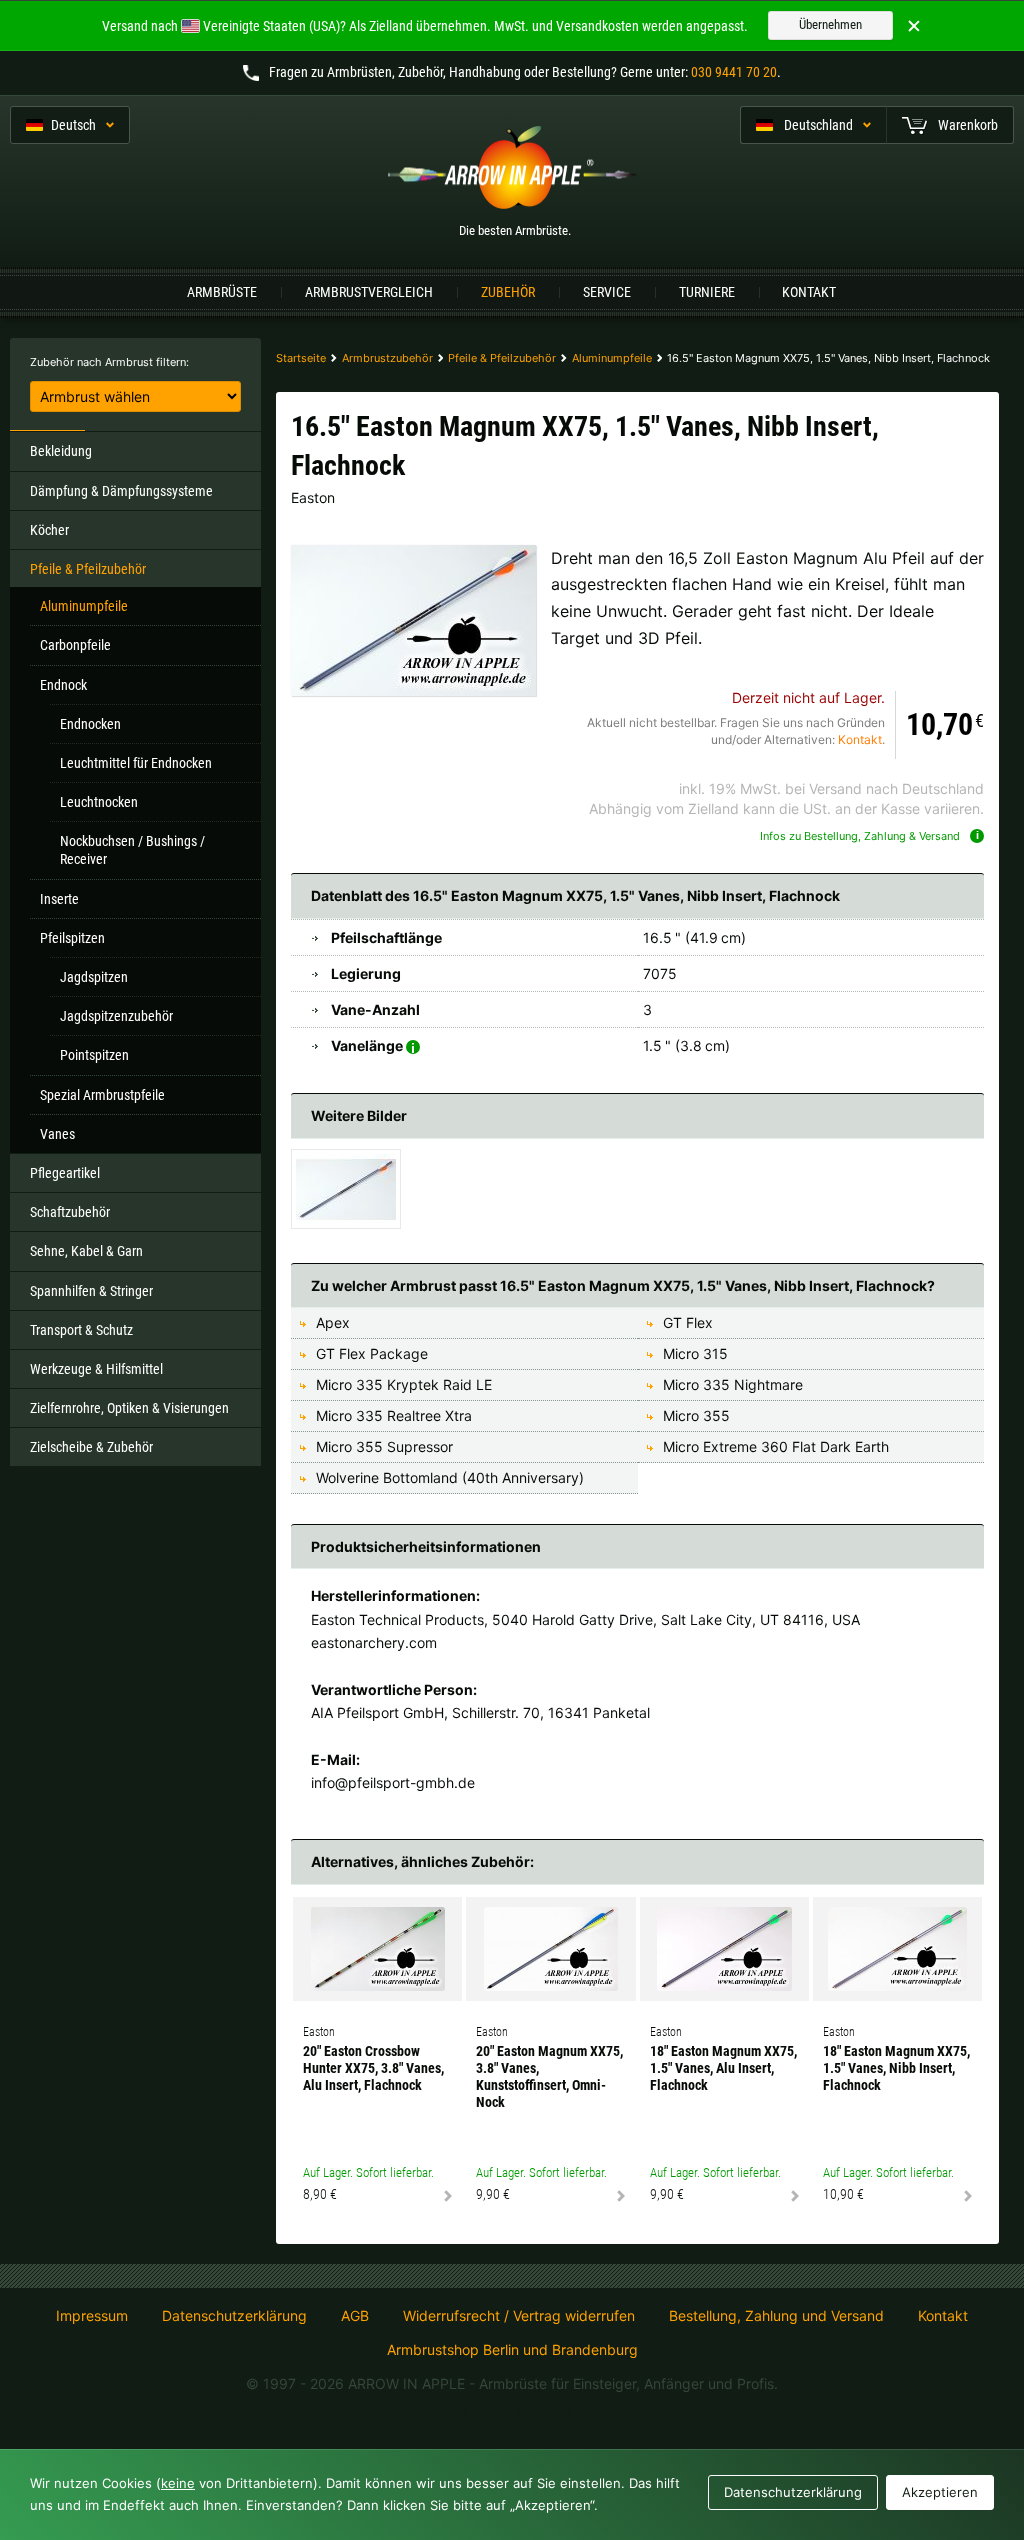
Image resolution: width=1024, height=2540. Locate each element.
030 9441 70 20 (734, 72)
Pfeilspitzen (72, 938)
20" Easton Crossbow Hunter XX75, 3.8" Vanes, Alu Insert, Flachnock (373, 2068)
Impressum (92, 2316)
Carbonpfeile (75, 645)
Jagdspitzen (94, 977)
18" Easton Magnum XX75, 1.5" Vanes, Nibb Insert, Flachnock (896, 2068)
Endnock (63, 685)
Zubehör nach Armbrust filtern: (109, 362)
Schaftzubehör (70, 1212)
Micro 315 (695, 1353)
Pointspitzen (94, 1055)
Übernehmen (830, 24)
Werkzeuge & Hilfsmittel (96, 1369)
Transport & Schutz (81, 1330)
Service (607, 292)
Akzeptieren (940, 2492)
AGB (355, 2316)
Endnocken (90, 724)
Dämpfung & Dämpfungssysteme (121, 491)
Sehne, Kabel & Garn (86, 1251)
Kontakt (809, 292)
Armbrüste (222, 292)
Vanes (57, 1134)
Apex (333, 1322)
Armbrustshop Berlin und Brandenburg (512, 2349)
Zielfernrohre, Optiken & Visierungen (129, 1408)
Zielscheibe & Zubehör (91, 1447)
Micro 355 (696, 1415)
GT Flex (688, 1322)
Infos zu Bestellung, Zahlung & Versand (860, 836)
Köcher (49, 530)
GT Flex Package (372, 1353)
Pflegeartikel (65, 1173)
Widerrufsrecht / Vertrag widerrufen (519, 2316)
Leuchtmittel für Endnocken (136, 763)
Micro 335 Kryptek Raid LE (404, 1384)
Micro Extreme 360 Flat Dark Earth (776, 1446)
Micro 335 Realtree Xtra (394, 1415)
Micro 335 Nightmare (733, 1384)
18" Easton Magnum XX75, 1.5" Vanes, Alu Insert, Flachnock (723, 2068)
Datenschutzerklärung (234, 2316)
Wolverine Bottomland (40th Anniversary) (450, 1477)
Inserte (59, 899)
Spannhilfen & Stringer (91, 1291)
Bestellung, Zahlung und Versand (776, 2316)
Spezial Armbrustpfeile (102, 1095)
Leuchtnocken (99, 802)
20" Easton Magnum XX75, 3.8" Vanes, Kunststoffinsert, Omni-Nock (549, 2076)
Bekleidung (61, 451)
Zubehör (508, 292)
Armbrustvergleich (369, 292)
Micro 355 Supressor (384, 1446)
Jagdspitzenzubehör (116, 1016)
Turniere (707, 292)
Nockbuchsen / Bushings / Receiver (132, 850)
